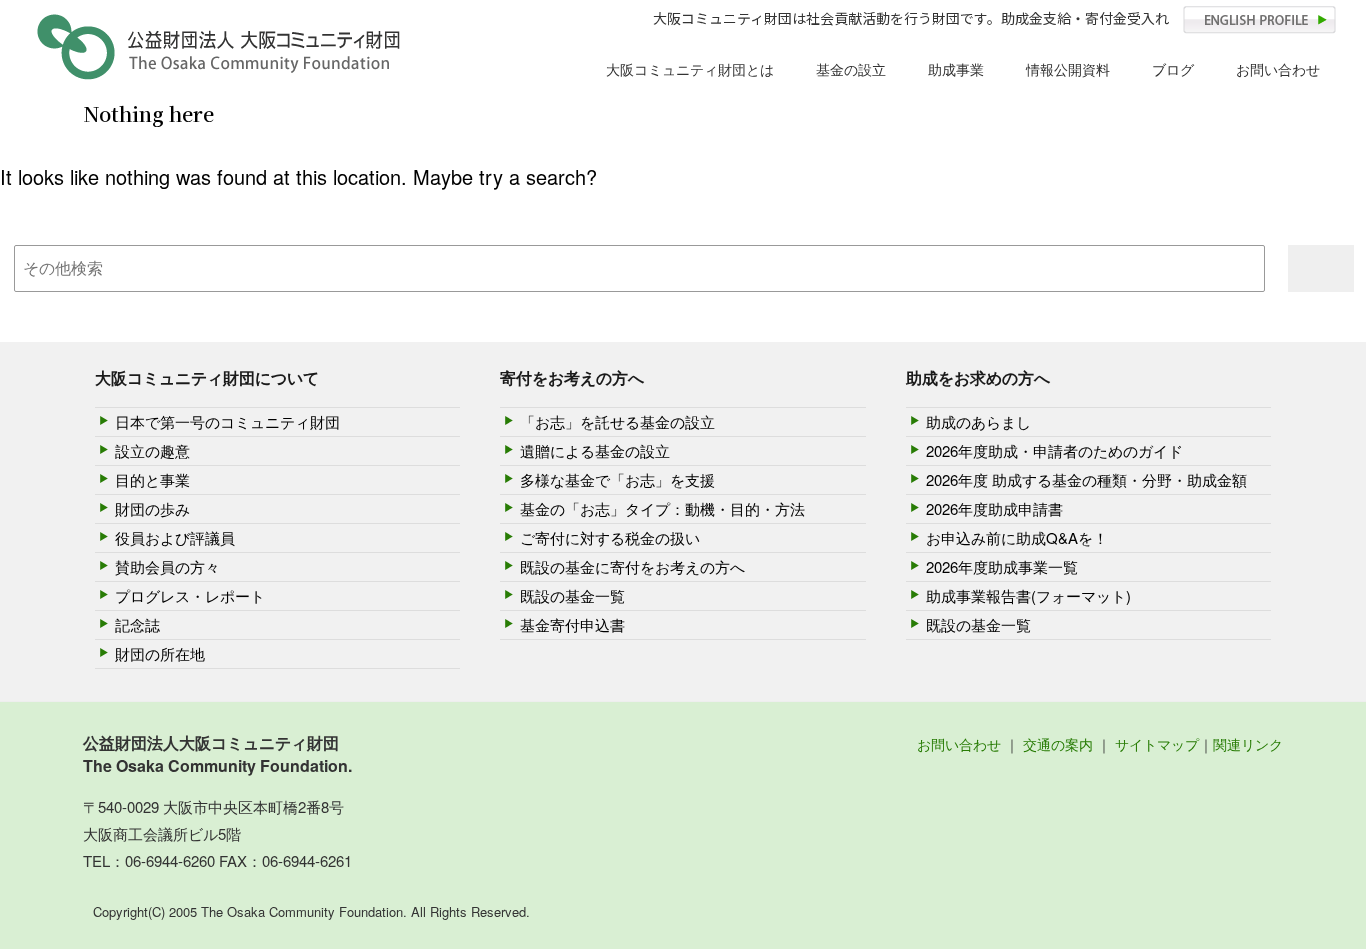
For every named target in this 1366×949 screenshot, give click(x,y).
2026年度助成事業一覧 (1002, 566)
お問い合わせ (1278, 69)
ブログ (1173, 69)
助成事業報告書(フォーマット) (1028, 595)
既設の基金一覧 (572, 595)
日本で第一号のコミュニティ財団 (227, 421)
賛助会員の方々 (167, 566)
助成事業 (956, 69)
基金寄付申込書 (572, 624)
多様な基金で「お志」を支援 (617, 479)
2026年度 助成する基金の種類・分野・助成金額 (1086, 479)
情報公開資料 (1068, 69)
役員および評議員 (175, 537)
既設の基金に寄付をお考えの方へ (632, 566)
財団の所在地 (160, 653)
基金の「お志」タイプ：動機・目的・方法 (662, 508)
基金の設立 (851, 69)
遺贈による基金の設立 (595, 450)
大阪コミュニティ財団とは (690, 69)
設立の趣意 (152, 450)
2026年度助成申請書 (994, 508)
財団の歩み (152, 508)
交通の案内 (1058, 744)
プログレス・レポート (190, 595)
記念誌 (137, 624)
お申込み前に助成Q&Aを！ (1017, 537)
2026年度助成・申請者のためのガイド (1054, 450)
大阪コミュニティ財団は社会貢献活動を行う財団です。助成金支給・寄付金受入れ (911, 18)
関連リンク (1248, 744)
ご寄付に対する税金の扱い (610, 537)
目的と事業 (152, 479)
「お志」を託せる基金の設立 (617, 421)
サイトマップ (1157, 744)
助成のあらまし (978, 421)
